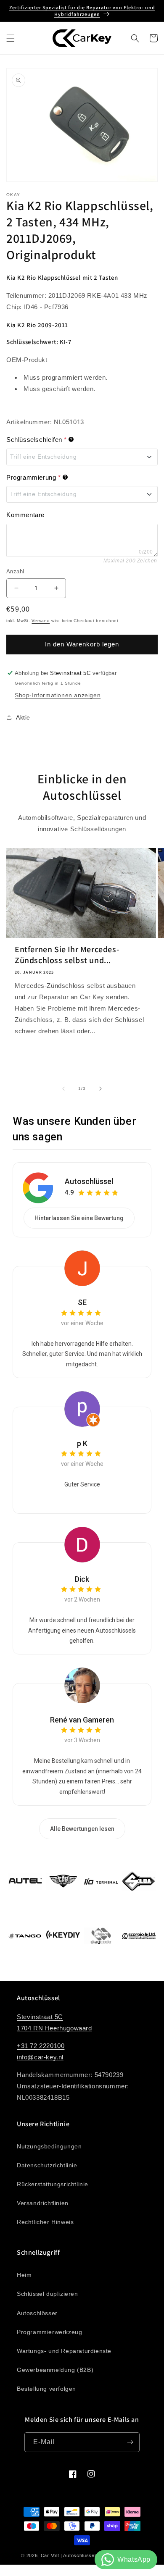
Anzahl (15, 571)
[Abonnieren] (130, 2442)
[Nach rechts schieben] (101, 1089)
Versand (41, 621)
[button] (11, 38)
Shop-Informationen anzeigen (58, 695)
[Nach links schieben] (63, 1089)
